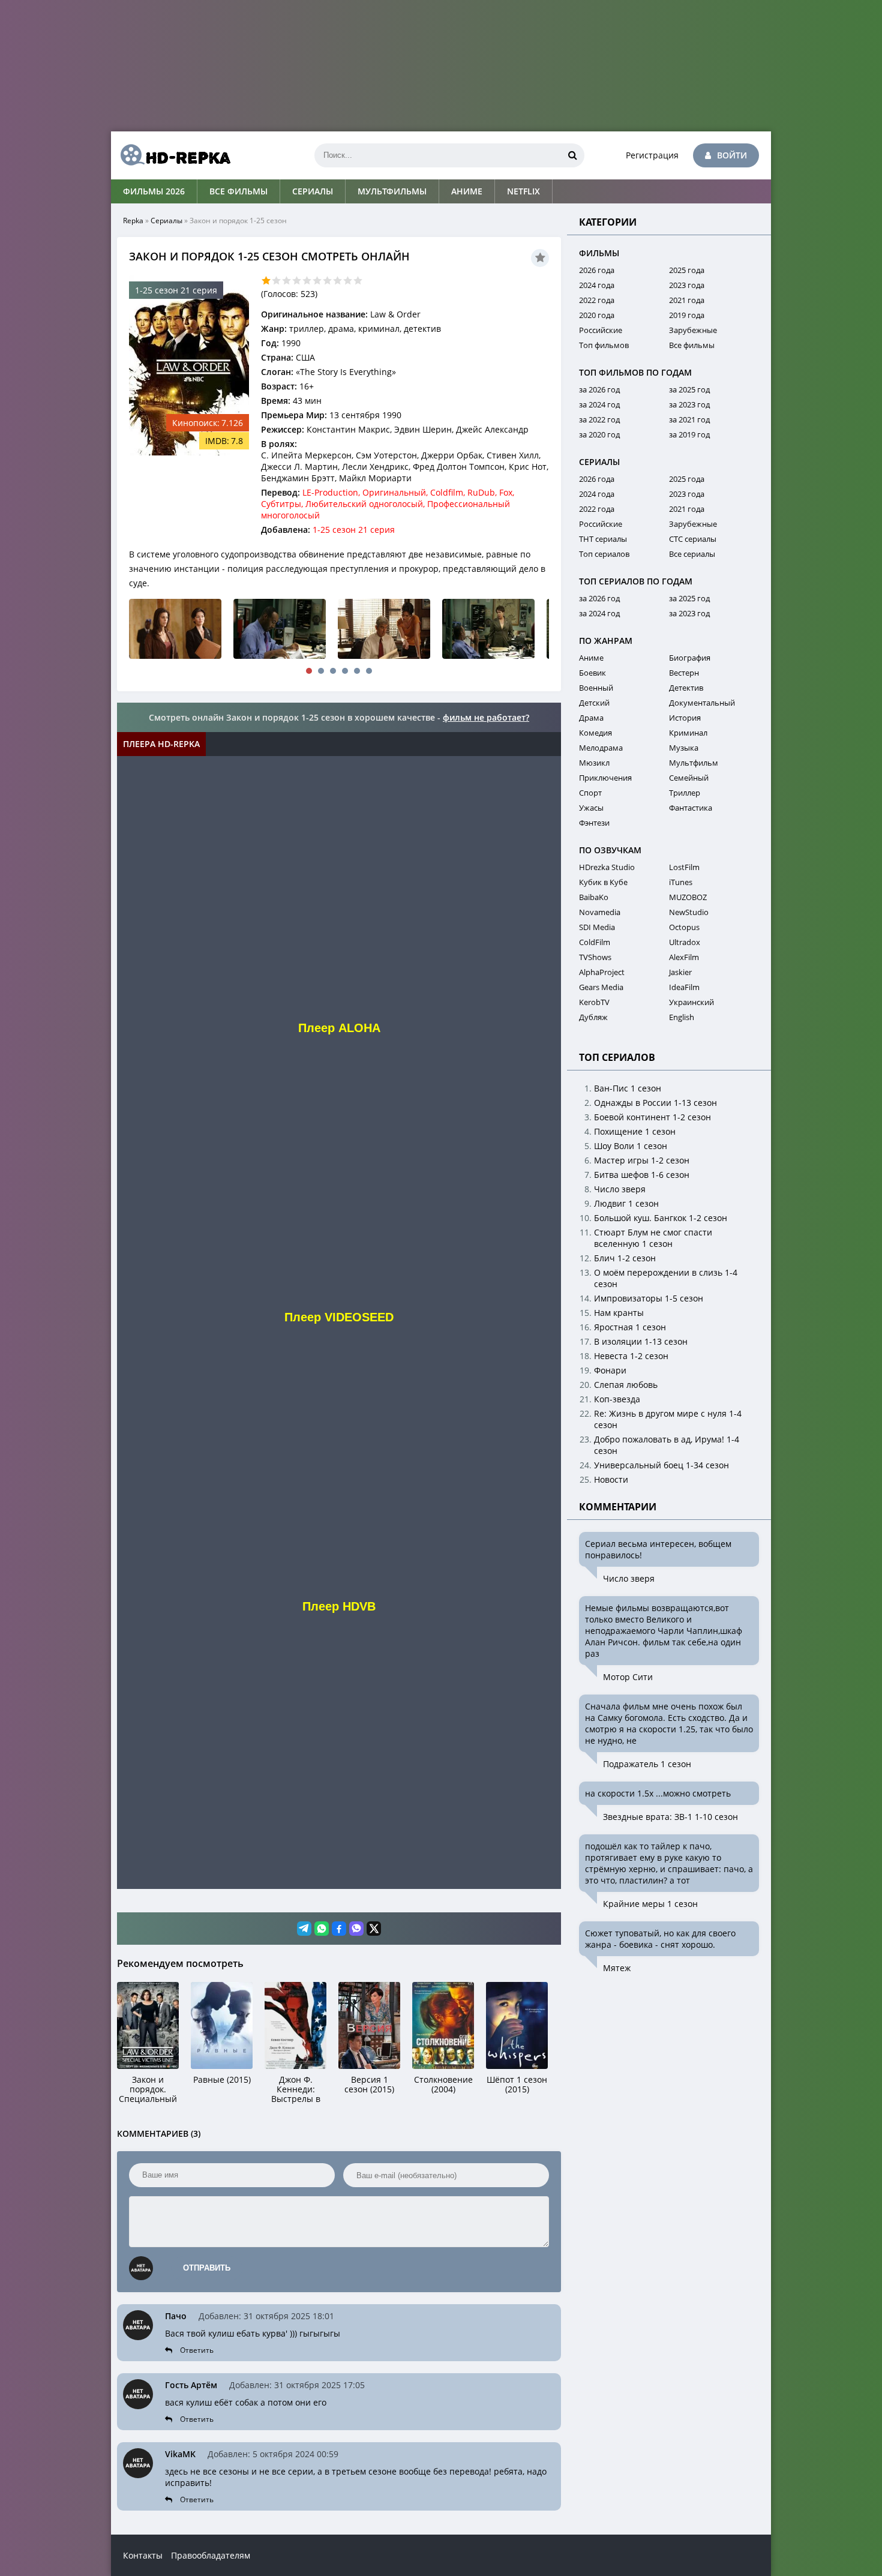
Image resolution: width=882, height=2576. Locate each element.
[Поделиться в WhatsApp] (322, 1929)
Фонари (610, 1370)
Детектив (686, 688)
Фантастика (691, 808)
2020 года (597, 315)
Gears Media (601, 987)
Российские (601, 330)
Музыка (684, 748)
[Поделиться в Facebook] (339, 1929)
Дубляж (593, 1017)
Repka (133, 221)
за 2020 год (599, 434)
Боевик (592, 673)
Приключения (605, 778)
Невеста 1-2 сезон (631, 1356)
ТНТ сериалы (603, 539)
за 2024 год (599, 404)
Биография (690, 658)
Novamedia (600, 912)
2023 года (687, 285)
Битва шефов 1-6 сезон (642, 1175)
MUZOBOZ (688, 897)
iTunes (681, 882)
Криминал (688, 733)
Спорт (590, 793)
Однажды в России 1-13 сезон (655, 1103)
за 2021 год (689, 419)
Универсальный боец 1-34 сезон (661, 1465)
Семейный (689, 778)
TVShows (595, 957)
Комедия (595, 733)
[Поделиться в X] (374, 1929)
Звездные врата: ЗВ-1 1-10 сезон (670, 1817)
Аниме (467, 191)
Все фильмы (238, 191)
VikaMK (180, 2454)
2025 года (687, 270)
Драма (591, 718)
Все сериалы (692, 554)
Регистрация (652, 155)
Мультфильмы (392, 191)
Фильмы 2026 (154, 191)
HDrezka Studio (607, 867)
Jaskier (680, 972)
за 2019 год (689, 434)
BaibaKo (594, 897)
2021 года (687, 300)
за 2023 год (689, 404)
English (682, 1017)
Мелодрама (601, 748)
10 (358, 281)
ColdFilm (595, 942)
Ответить (197, 2350)
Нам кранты (619, 1313)
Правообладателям (211, 2555)
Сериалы (313, 191)
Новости (611, 1479)
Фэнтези (594, 823)
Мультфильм (694, 763)
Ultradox (685, 942)
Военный (596, 688)
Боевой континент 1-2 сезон (652, 1117)
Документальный (702, 703)
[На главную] (171, 155)
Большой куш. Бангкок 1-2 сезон (661, 1218)
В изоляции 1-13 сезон (641, 1341)
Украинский (691, 1002)
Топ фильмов (604, 345)
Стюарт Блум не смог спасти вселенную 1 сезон (653, 1238)
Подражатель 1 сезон (647, 1764)
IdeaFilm (684, 987)
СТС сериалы (693, 539)
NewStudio (689, 912)
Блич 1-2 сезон (625, 1258)
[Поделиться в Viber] (356, 1929)
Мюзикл (594, 763)
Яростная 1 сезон (630, 1327)
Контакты (143, 2555)
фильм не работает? (486, 717)
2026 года (597, 270)
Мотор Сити (628, 1677)
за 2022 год (599, 419)
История (685, 718)
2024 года (597, 285)
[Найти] (572, 155)
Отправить (207, 2268)
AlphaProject (602, 972)
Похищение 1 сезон (635, 1131)
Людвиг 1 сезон (626, 1203)
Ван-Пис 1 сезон (628, 1088)
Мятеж (617, 1968)
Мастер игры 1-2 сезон (642, 1160)
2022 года (597, 300)
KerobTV (594, 1002)
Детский (594, 703)
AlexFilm (684, 957)
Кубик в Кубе (603, 882)
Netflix (523, 191)
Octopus (684, 927)
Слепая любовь (626, 1385)
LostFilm (684, 867)
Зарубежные (693, 330)
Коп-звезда (617, 1399)
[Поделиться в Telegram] (304, 1929)
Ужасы (591, 808)
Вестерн (684, 673)
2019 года (687, 315)
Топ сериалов (604, 554)
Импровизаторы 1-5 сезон (649, 1298)
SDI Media (597, 927)
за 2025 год (689, 389)
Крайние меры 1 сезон (650, 1904)
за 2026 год (599, 389)
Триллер (685, 793)
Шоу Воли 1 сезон (631, 1146)
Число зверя (620, 1189)
